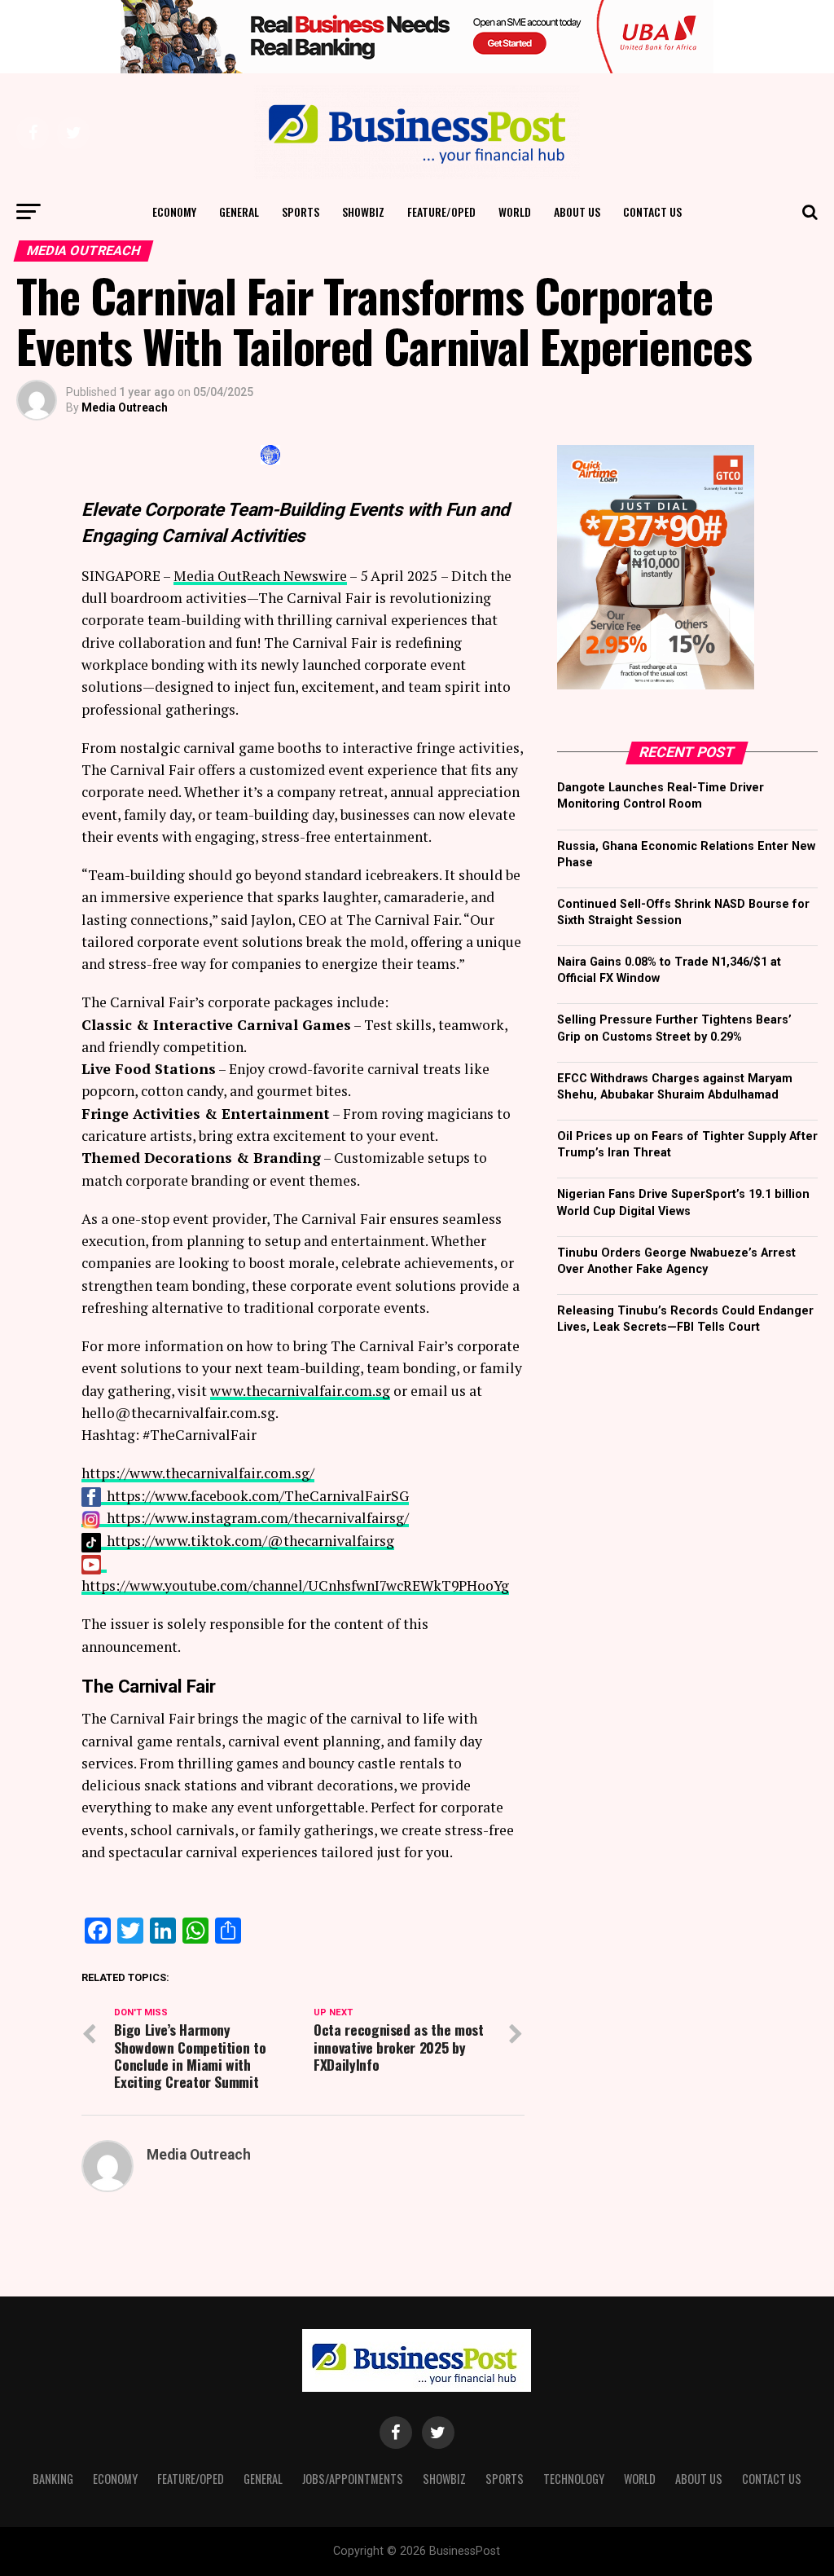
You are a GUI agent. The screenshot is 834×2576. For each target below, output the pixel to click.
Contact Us (652, 211)
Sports (301, 211)
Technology (574, 2479)
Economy (174, 211)
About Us (577, 211)
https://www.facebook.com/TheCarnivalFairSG (258, 1496)
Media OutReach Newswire (260, 576)
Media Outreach (125, 407)
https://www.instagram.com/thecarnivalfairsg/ (258, 1518)
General (239, 211)
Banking (53, 2479)
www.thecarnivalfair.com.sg (300, 1391)
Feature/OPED (441, 211)
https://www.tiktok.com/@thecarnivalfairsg (250, 1541)
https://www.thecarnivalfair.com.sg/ (198, 1473)
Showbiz (363, 211)
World (515, 211)
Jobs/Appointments (353, 2479)
